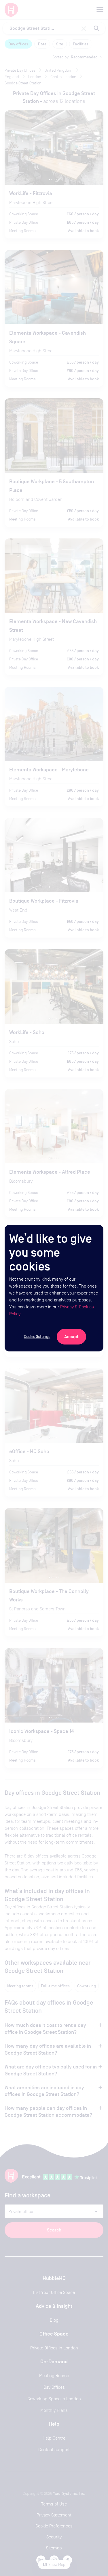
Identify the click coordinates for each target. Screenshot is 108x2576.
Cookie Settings (37, 1336)
